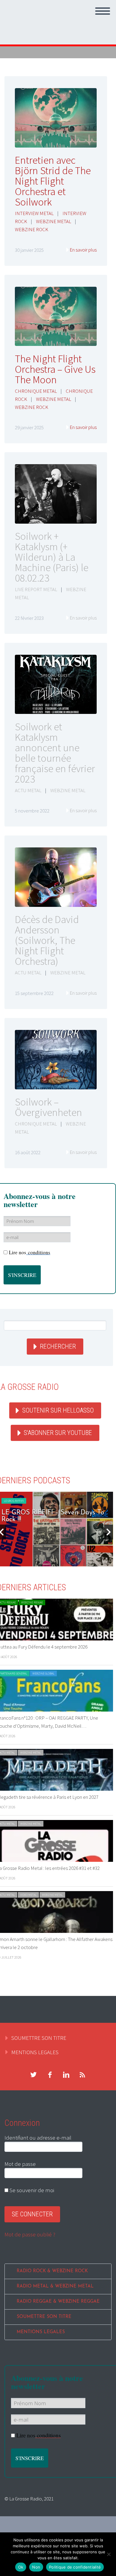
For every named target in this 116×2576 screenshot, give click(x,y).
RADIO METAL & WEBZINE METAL (55, 2286)
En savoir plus (83, 250)
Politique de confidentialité (75, 2567)
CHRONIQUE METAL (36, 391)
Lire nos (30, 1252)
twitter (33, 2075)
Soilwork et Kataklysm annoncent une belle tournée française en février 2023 (55, 753)
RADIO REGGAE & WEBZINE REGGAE (58, 2302)
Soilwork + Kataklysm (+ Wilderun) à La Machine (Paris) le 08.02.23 (52, 557)
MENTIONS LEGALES (35, 2052)
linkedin (66, 2075)
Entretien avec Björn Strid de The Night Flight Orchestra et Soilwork (53, 181)
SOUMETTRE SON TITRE (39, 2038)
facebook (50, 2075)
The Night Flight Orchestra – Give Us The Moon (55, 369)
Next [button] (109, 1532)
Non (36, 2567)
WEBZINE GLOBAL (43, 1673)
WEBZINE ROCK (32, 229)
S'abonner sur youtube (58, 1433)
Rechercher (58, 1346)
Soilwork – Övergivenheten (48, 1107)
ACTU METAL (28, 790)
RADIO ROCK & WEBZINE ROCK (52, 2271)
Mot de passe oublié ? (30, 2234)
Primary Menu (103, 11)
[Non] (109, 2554)
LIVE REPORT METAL (36, 589)
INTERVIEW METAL (34, 213)
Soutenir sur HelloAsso (58, 1410)
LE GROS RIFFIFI (14, 1501)
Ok (21, 2567)
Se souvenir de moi (31, 2190)
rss (82, 2075)
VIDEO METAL (28, 1895)
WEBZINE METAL (54, 221)
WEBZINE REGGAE (32, 1602)
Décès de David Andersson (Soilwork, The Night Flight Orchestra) (47, 940)
